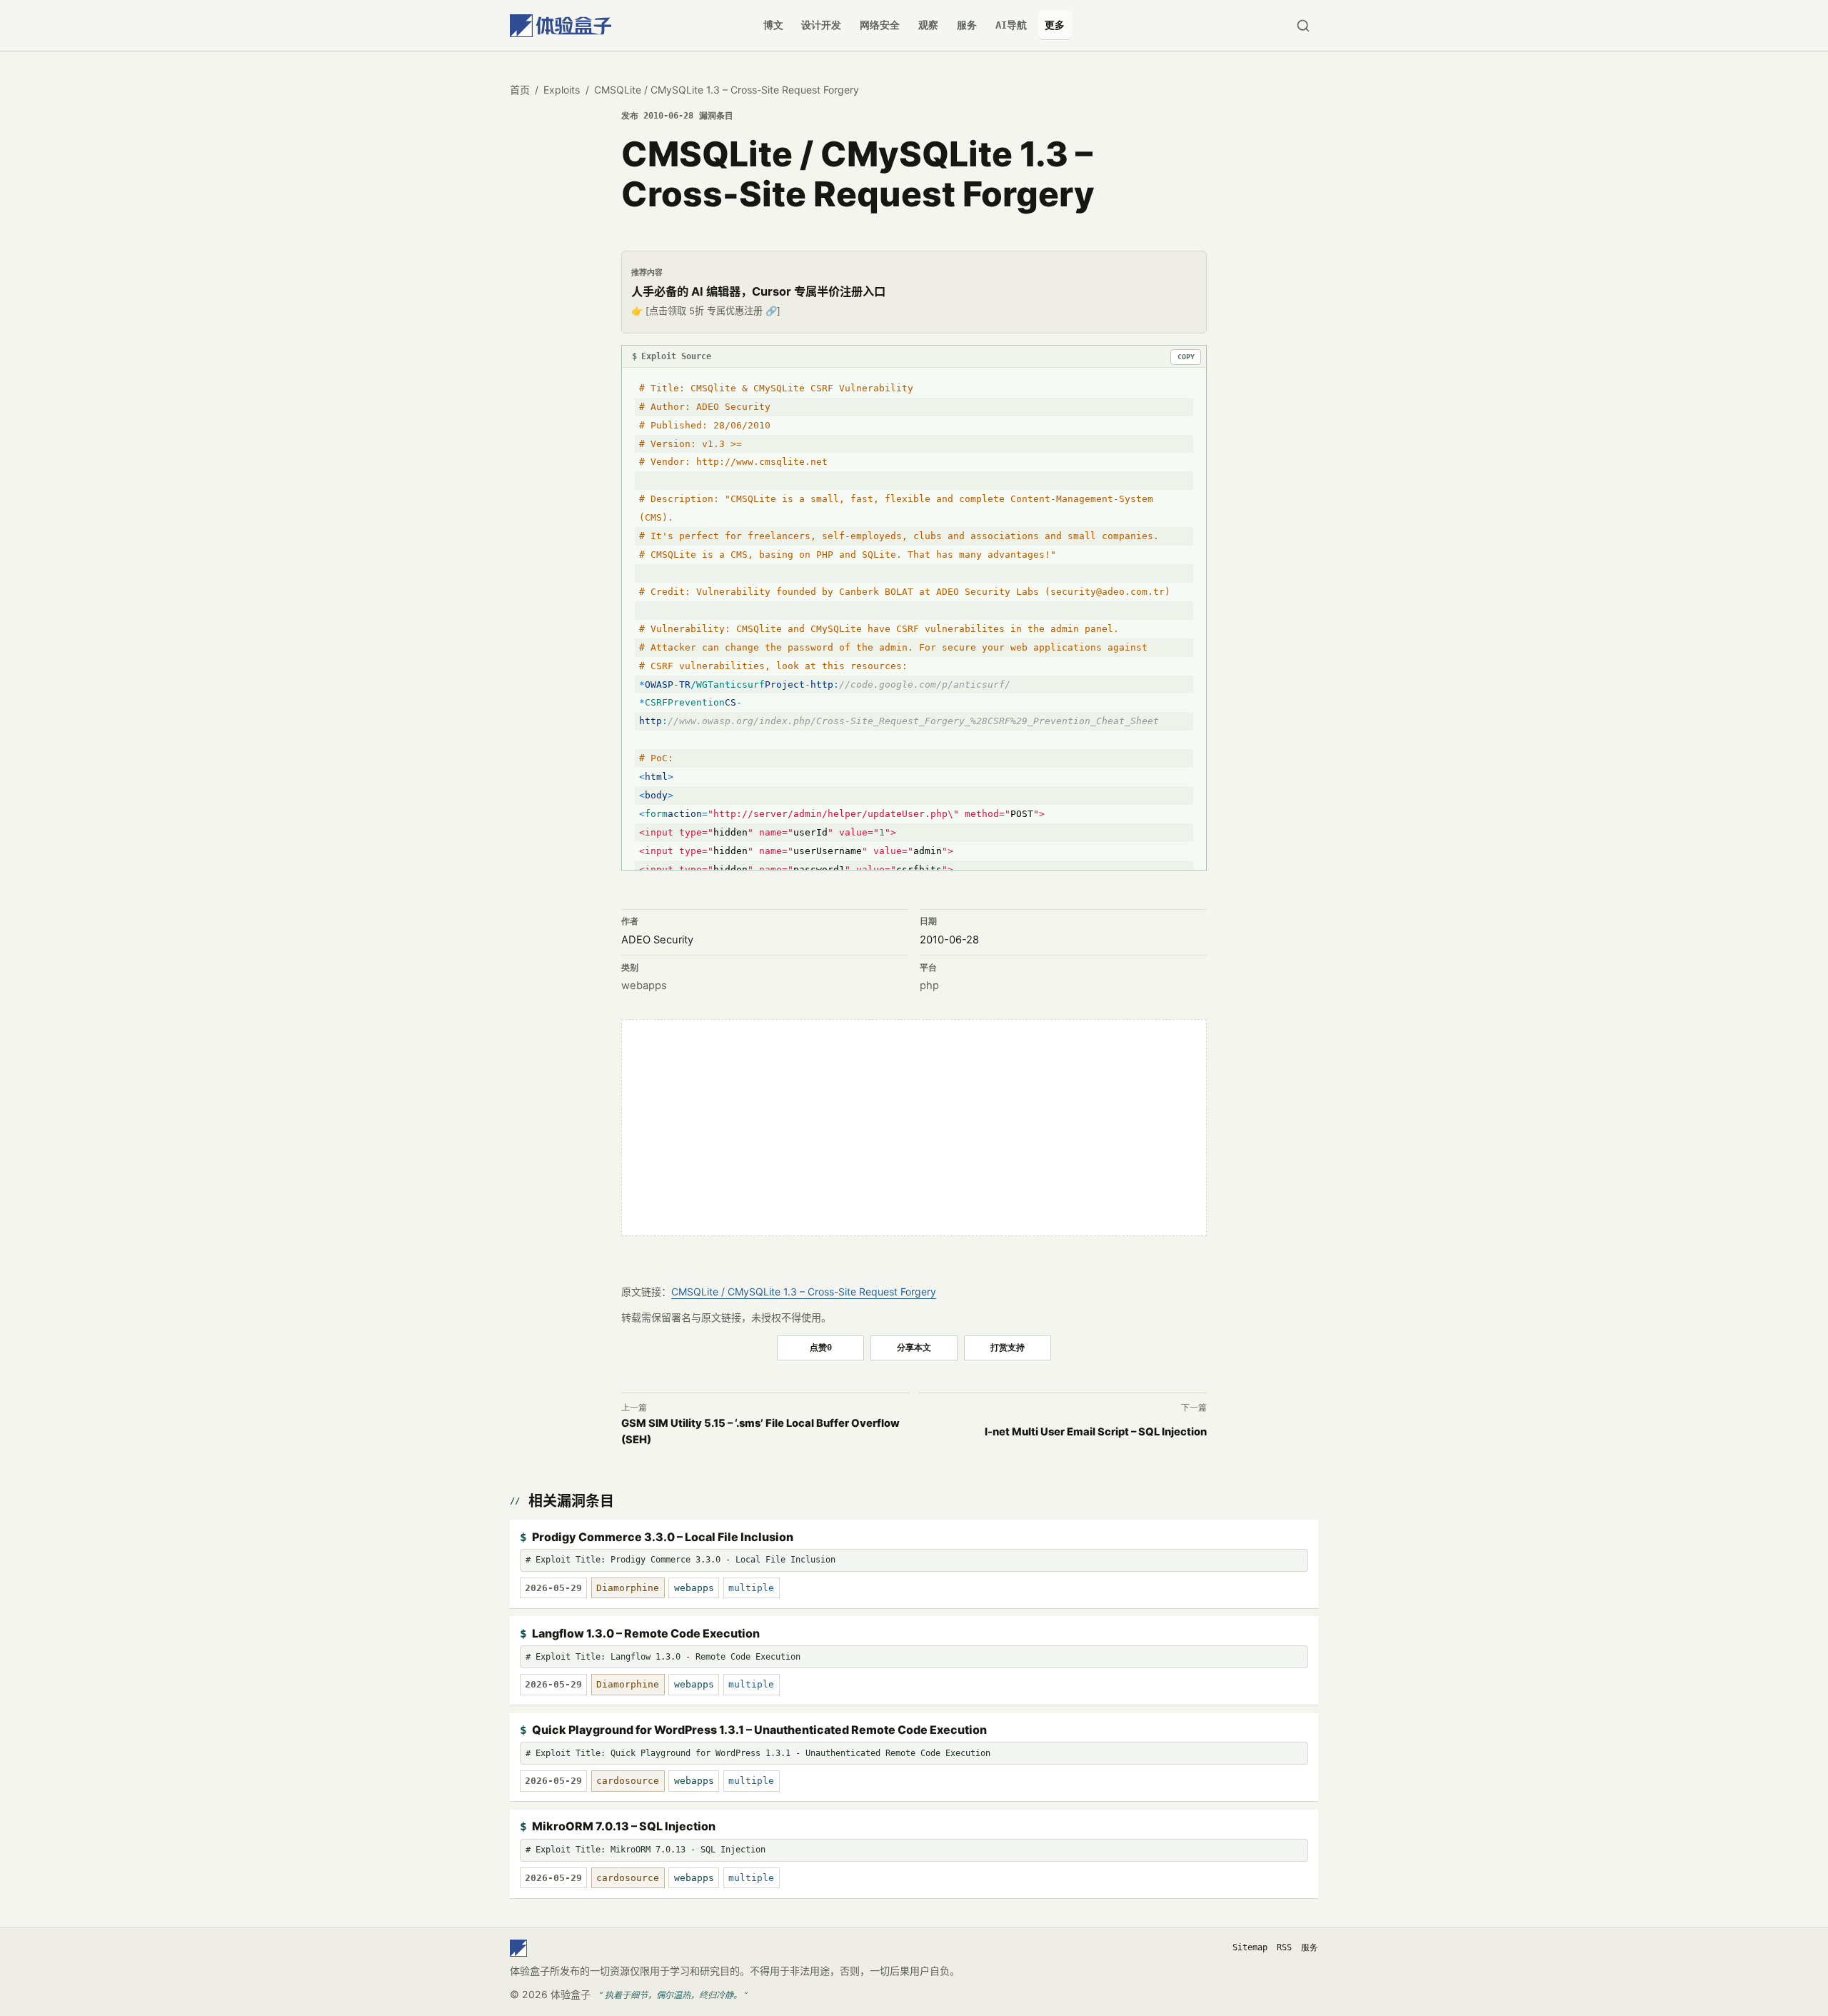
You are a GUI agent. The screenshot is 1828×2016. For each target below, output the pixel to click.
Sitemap (1250, 1947)
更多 (1055, 25)
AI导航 (1011, 25)
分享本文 (914, 1347)
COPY (1186, 357)
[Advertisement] (914, 1128)
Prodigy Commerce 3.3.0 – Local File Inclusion (663, 1537)
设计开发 (821, 25)
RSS (1284, 1947)
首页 (520, 90)
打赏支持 (1008, 1347)
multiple (751, 1588)
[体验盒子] (561, 25)
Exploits (562, 90)
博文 (773, 25)
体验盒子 (571, 1994)
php (929, 986)
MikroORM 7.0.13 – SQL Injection (624, 1826)
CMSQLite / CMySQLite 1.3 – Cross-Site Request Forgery (804, 1292)
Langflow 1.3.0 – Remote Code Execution (646, 1633)
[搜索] (1303, 25)
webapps (644, 986)
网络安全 (880, 25)
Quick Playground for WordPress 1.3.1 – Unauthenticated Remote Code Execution (759, 1730)
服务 (967, 25)
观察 (928, 25)
